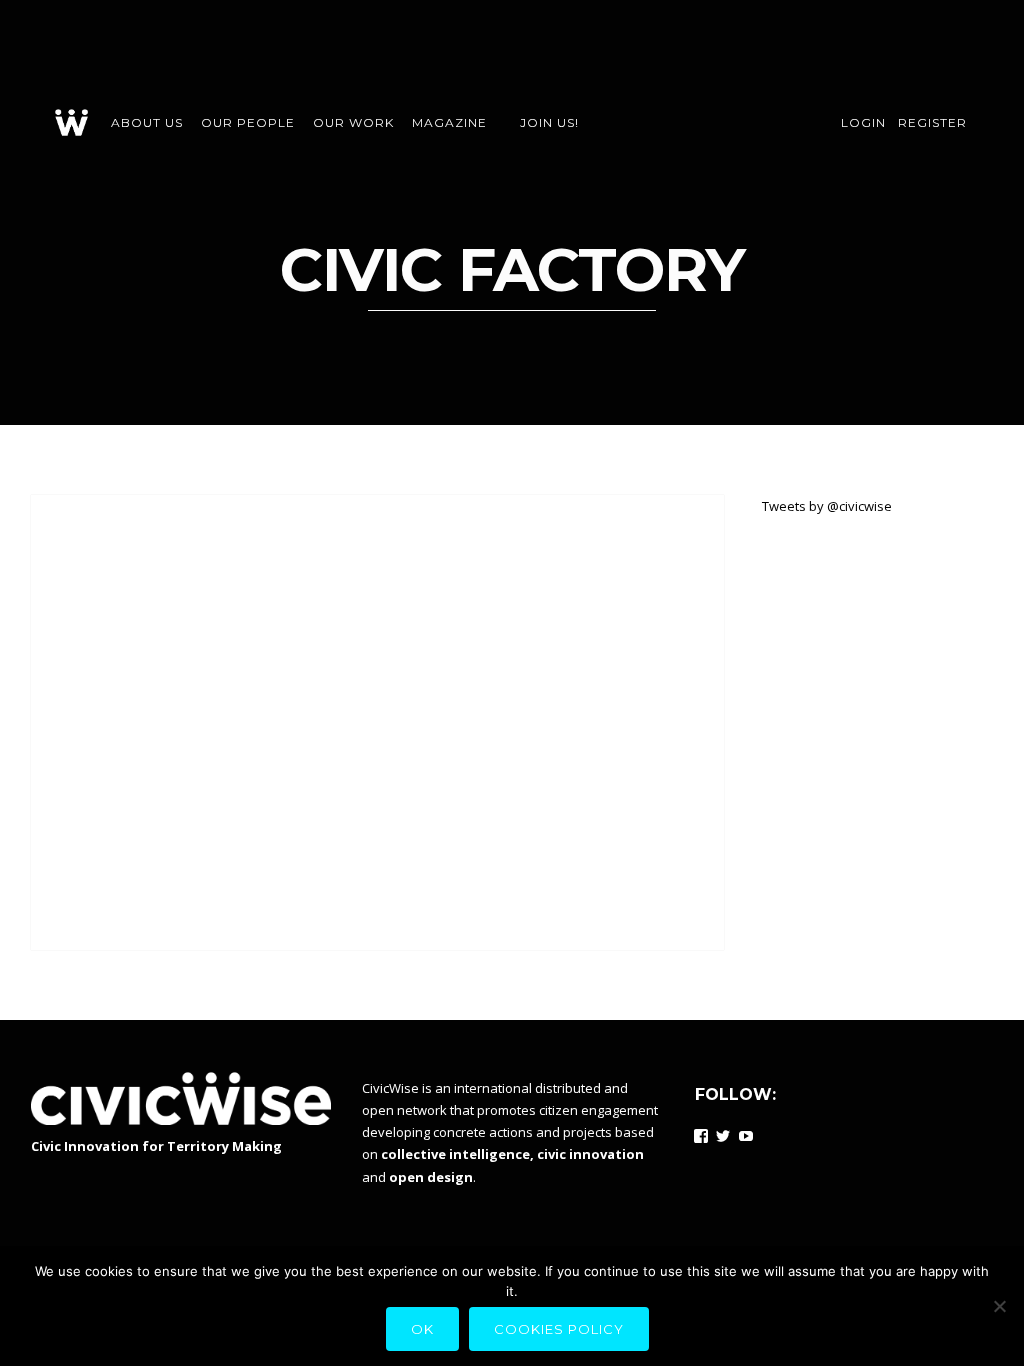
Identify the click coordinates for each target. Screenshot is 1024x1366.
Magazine (449, 122)
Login (863, 122)
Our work (353, 122)
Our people (248, 122)
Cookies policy (559, 1329)
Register (932, 122)
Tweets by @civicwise (827, 506)
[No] (999, 1306)
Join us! (549, 122)
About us (147, 122)
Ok (422, 1329)
